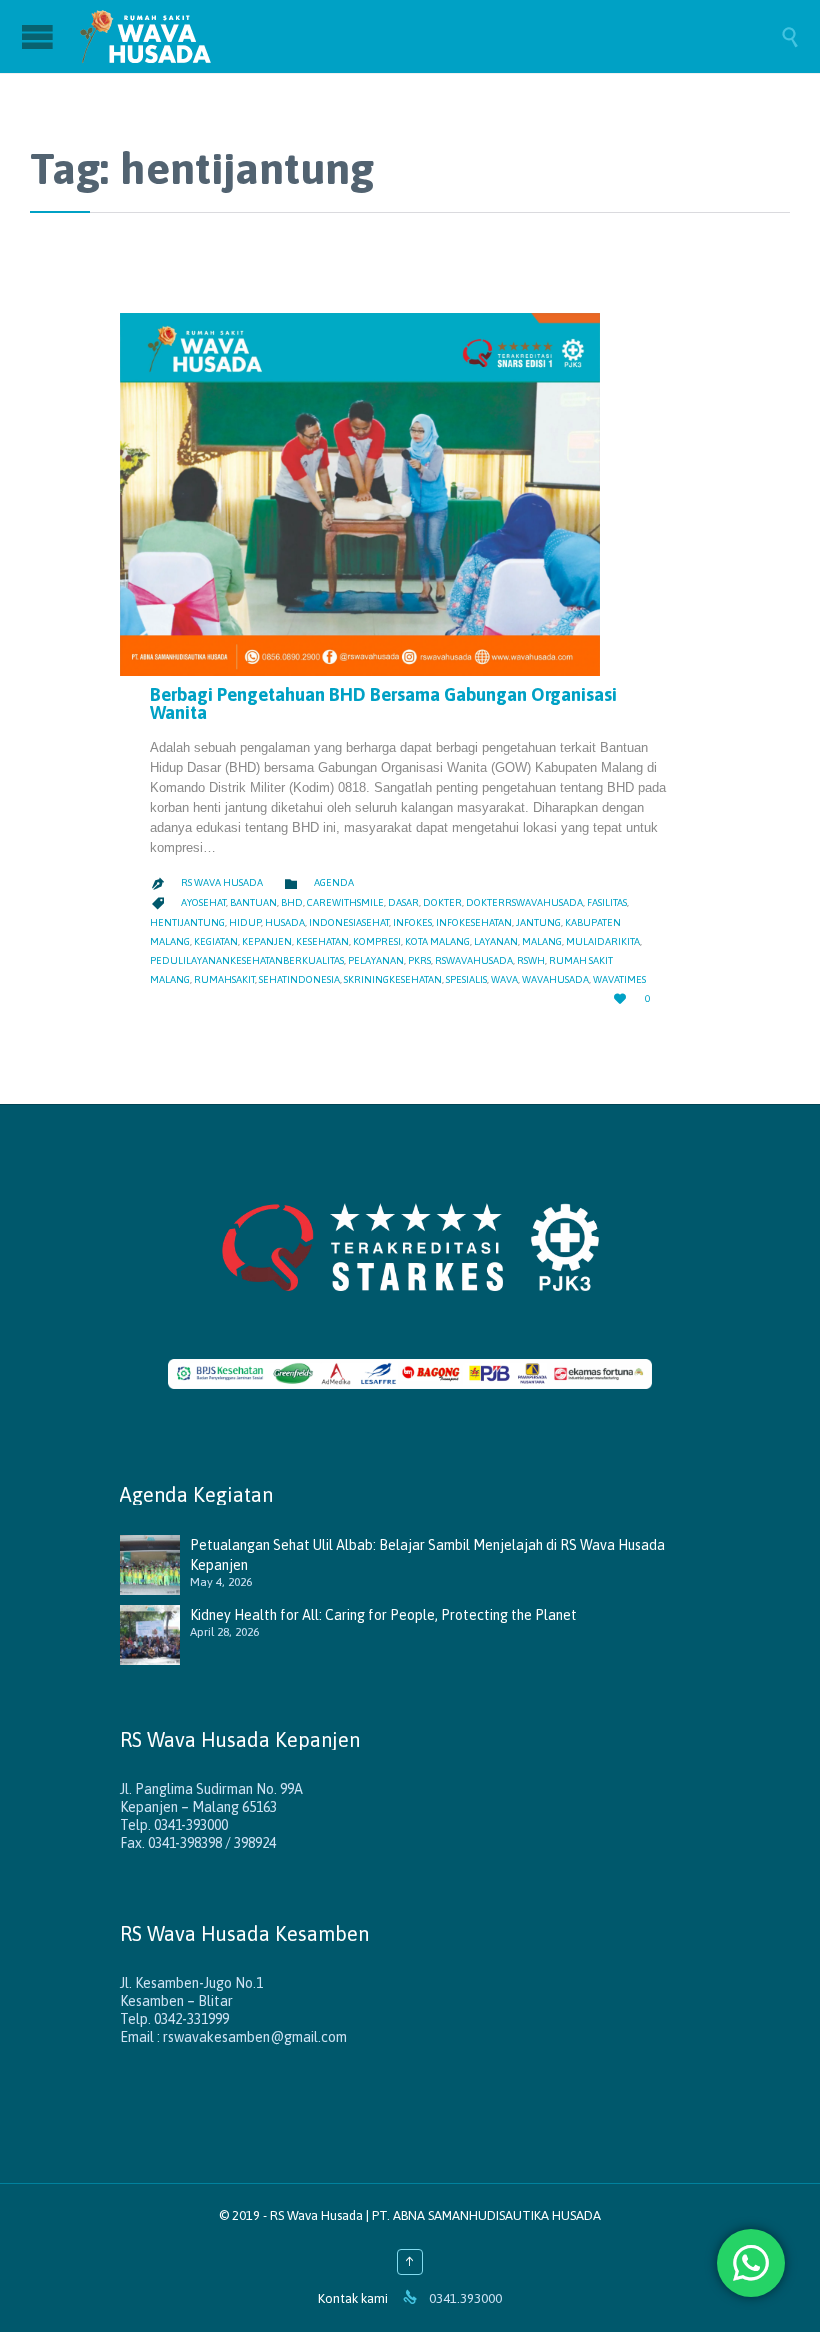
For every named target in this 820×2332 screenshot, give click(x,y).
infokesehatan (474, 922)
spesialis (466, 979)
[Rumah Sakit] (430, 36)
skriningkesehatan (393, 979)
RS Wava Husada (222, 882)
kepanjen (267, 941)
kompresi (377, 941)
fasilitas (607, 902)
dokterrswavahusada (524, 902)
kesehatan (322, 941)
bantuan (253, 902)
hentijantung (187, 922)
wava (504, 979)
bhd (292, 902)
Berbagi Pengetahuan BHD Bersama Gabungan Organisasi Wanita (383, 703)
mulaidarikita (603, 941)
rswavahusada (474, 960)
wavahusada (555, 979)
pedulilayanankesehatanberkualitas (247, 960)
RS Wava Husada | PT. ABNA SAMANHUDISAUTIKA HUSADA (435, 2215)
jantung (538, 922)
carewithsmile (345, 902)
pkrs (419, 960)
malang (542, 941)
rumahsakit (224, 979)
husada (285, 922)
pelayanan (376, 960)
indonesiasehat (349, 922)
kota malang (437, 941)
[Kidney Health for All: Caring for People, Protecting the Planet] (155, 1635)
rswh (531, 960)
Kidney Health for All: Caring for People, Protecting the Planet (383, 1615)
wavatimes (619, 979)
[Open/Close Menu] (40, 36)
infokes (412, 922)
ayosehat (203, 902)
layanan (496, 941)
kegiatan (216, 941)
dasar (403, 902)
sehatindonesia (299, 979)
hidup (245, 922)
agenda (334, 882)
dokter (442, 902)
